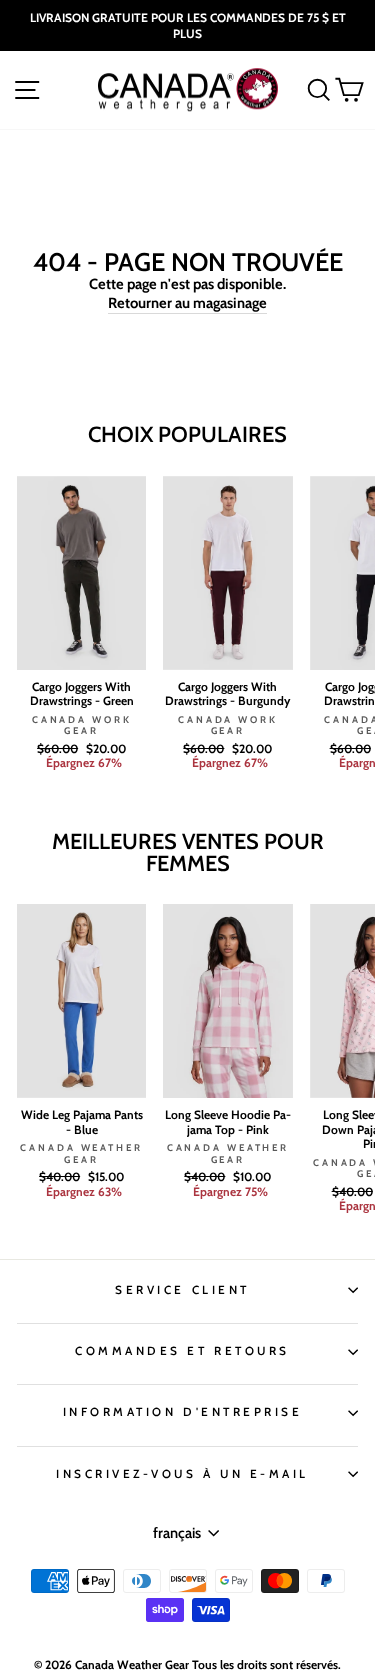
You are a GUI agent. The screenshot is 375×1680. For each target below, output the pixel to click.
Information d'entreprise (183, 1412)
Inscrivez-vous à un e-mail (182, 1474)
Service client (182, 1290)
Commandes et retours (182, 1351)
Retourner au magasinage (187, 303)
